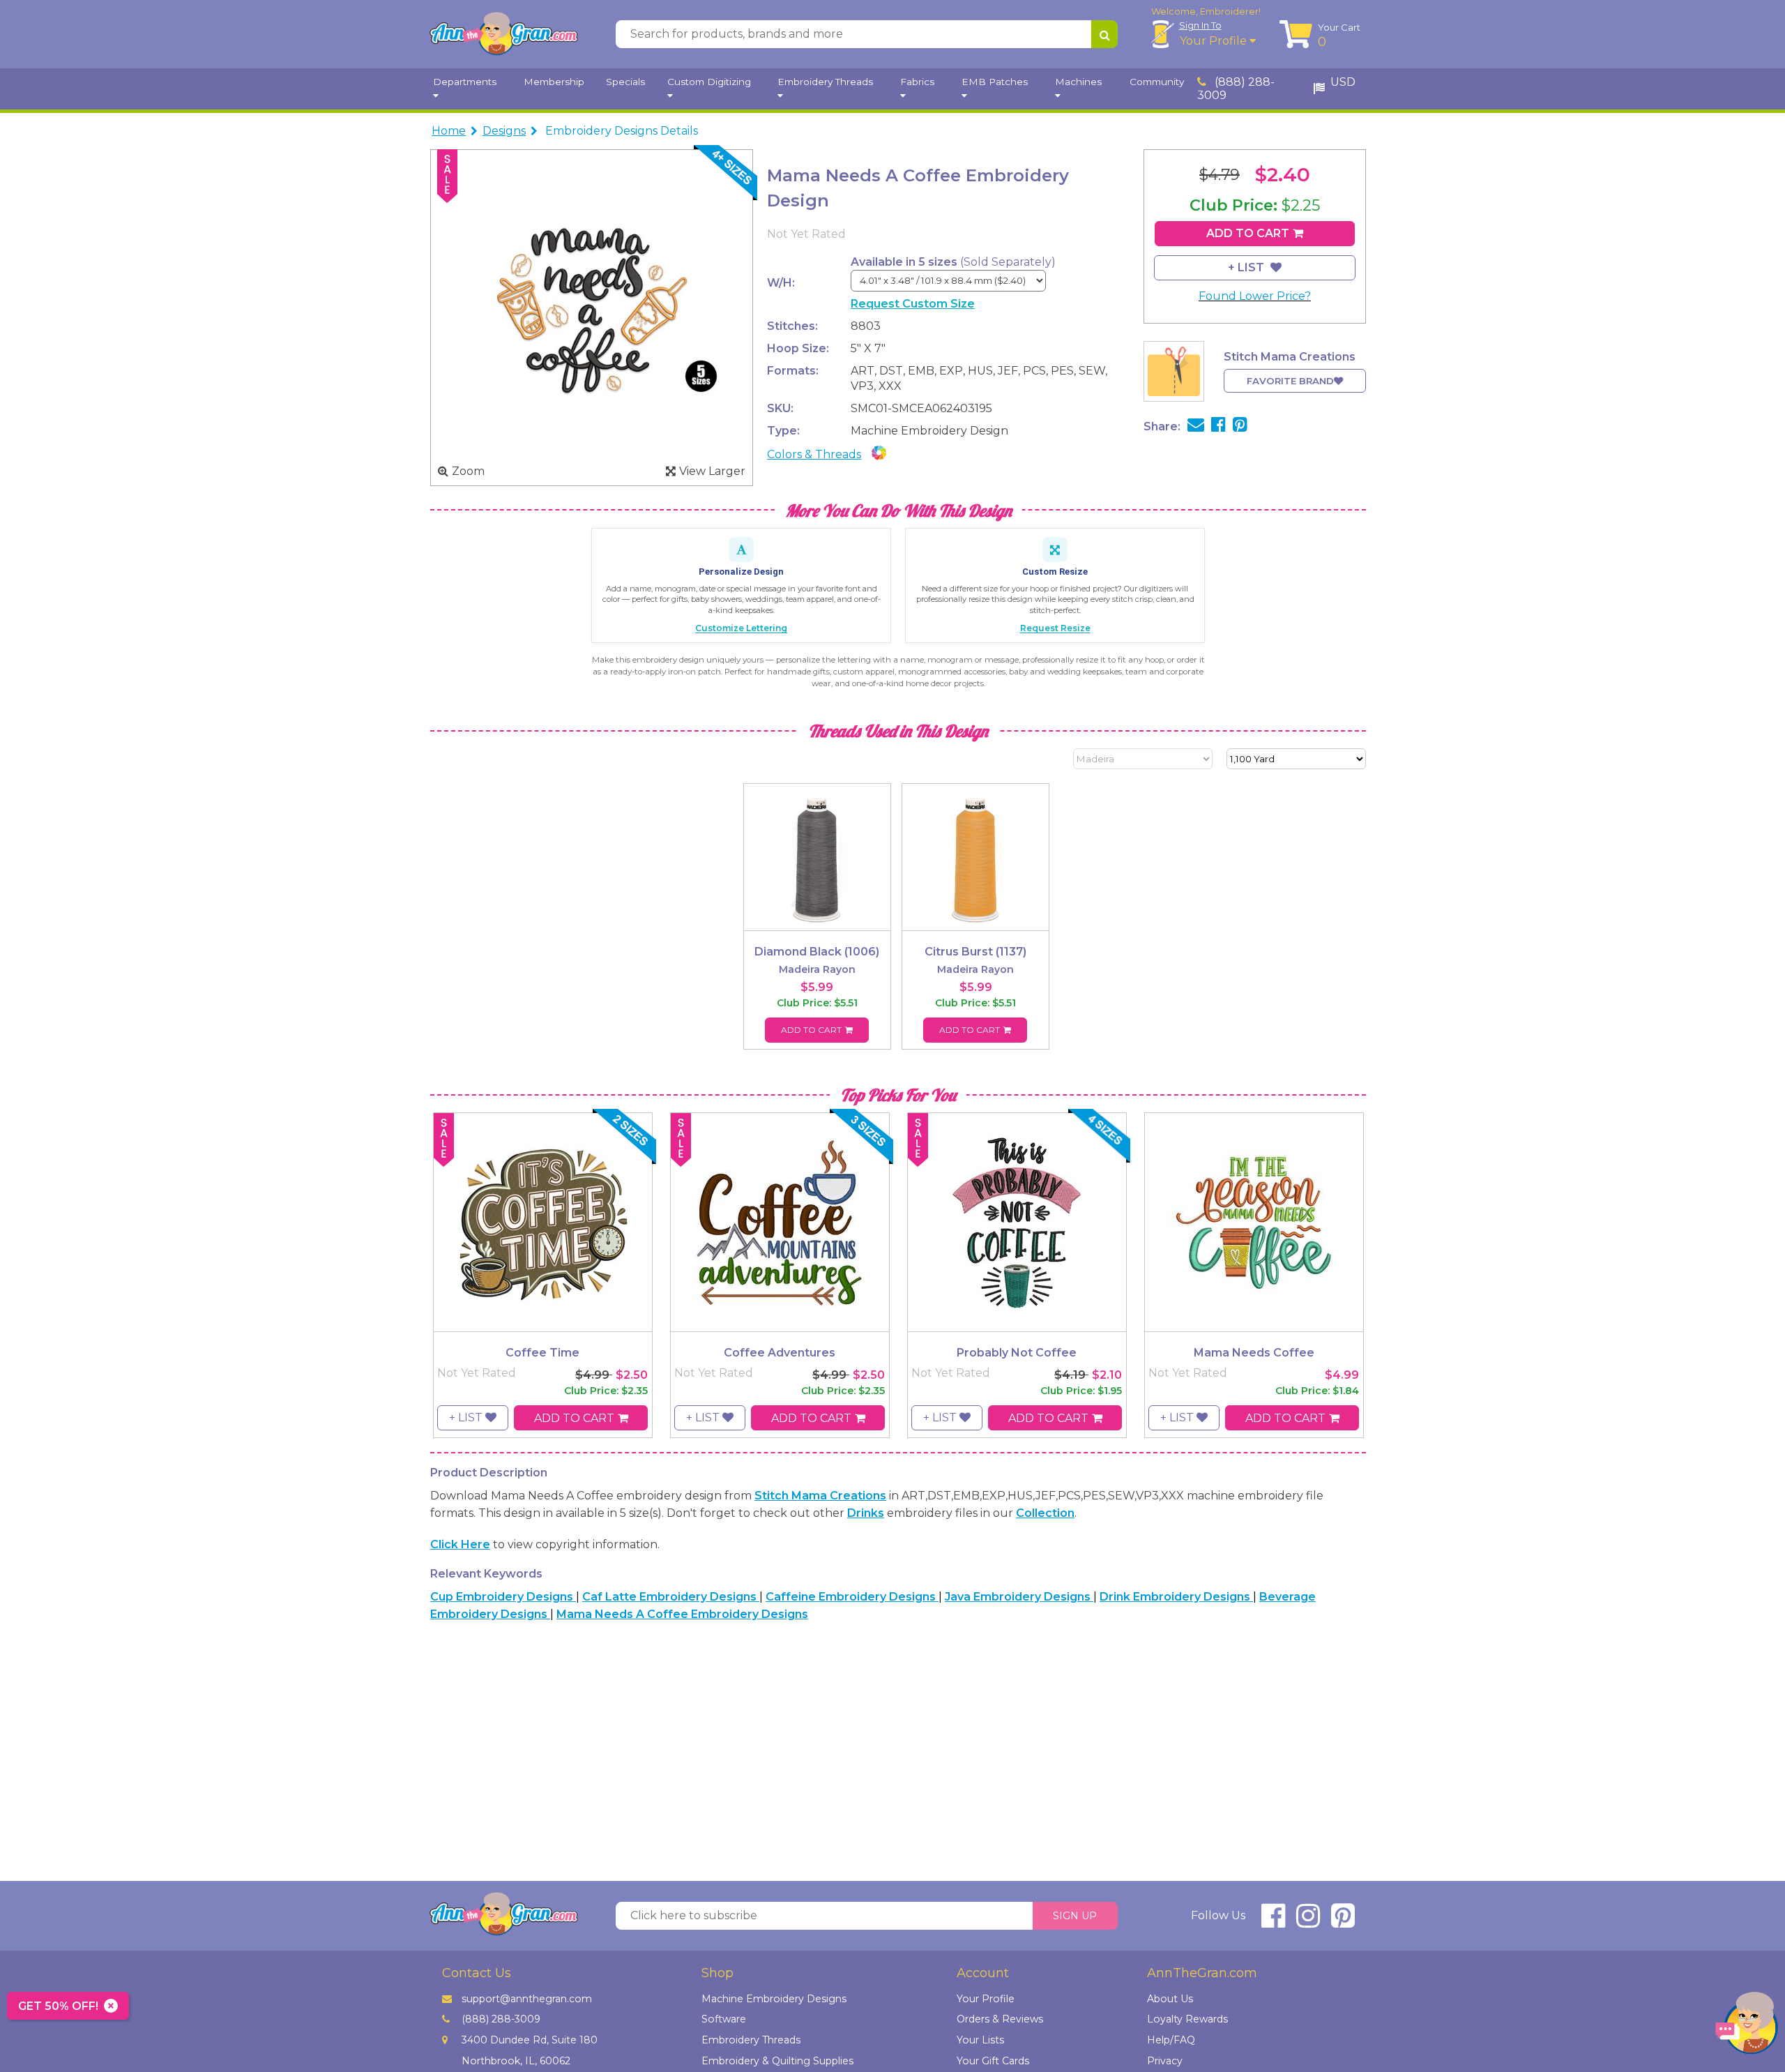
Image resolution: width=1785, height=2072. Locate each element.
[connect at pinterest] (1343, 1922)
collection (1045, 1513)
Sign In (1200, 25)
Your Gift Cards (993, 2061)
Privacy (1165, 2061)
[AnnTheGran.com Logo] (503, 34)
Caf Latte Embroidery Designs (671, 1597)
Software (724, 2019)
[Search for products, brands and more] (1104, 34)
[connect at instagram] (1308, 1922)
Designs (504, 131)
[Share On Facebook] (1218, 426)
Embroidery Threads (751, 2040)
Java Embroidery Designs (1019, 1597)
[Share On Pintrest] (1240, 426)
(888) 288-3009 (1236, 89)
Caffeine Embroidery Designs (852, 1597)
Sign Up (1075, 1916)
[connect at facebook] (1273, 1922)
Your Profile (1215, 41)
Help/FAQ (1171, 2040)
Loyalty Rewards (1187, 2019)
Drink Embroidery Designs (1176, 1597)
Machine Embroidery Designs (774, 1999)
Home (449, 131)
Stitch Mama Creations (820, 1496)
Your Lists (980, 2040)
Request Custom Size (913, 304)
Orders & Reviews (1000, 2019)
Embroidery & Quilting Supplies (777, 2061)
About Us (1170, 1999)
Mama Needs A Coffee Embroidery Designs (682, 1614)
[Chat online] (1747, 2026)
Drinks (866, 1513)
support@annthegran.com (527, 1999)
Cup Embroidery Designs (503, 1597)
